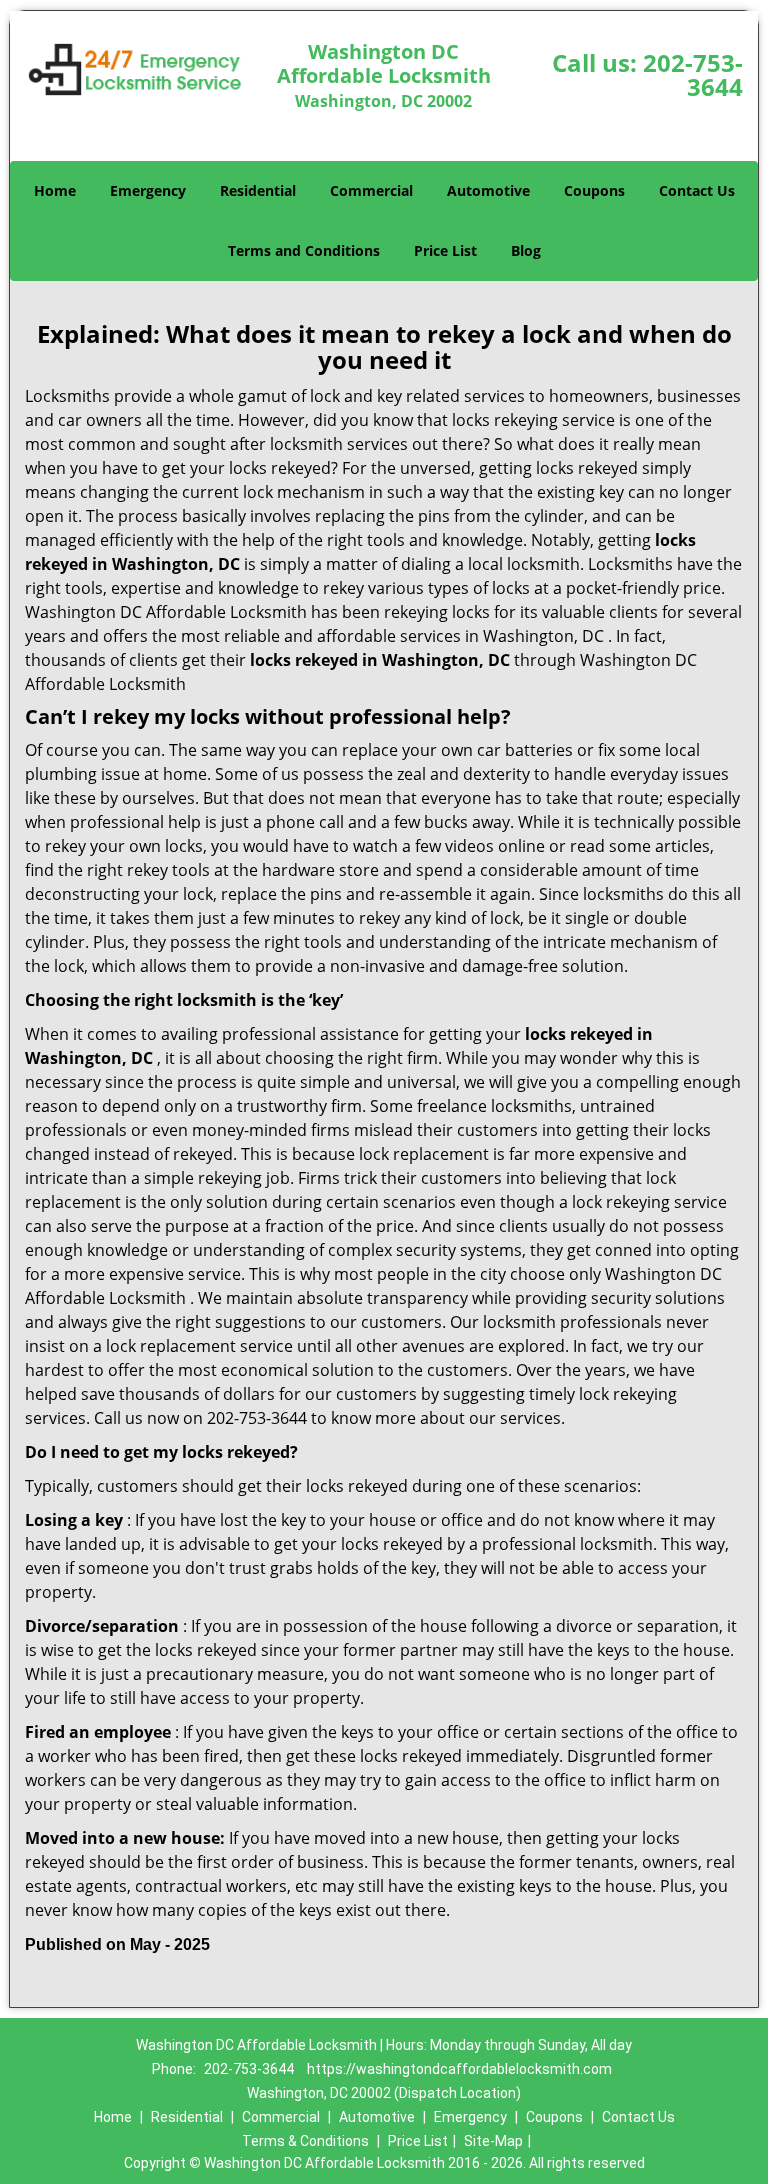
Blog (526, 250)
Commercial (371, 190)
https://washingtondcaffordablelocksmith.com (459, 2069)
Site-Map (493, 2141)
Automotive (488, 190)
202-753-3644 (693, 74)
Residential (258, 190)
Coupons (594, 190)
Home (55, 190)
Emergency (148, 190)
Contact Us (697, 190)
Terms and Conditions (304, 250)
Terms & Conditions (305, 2141)
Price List (445, 250)
